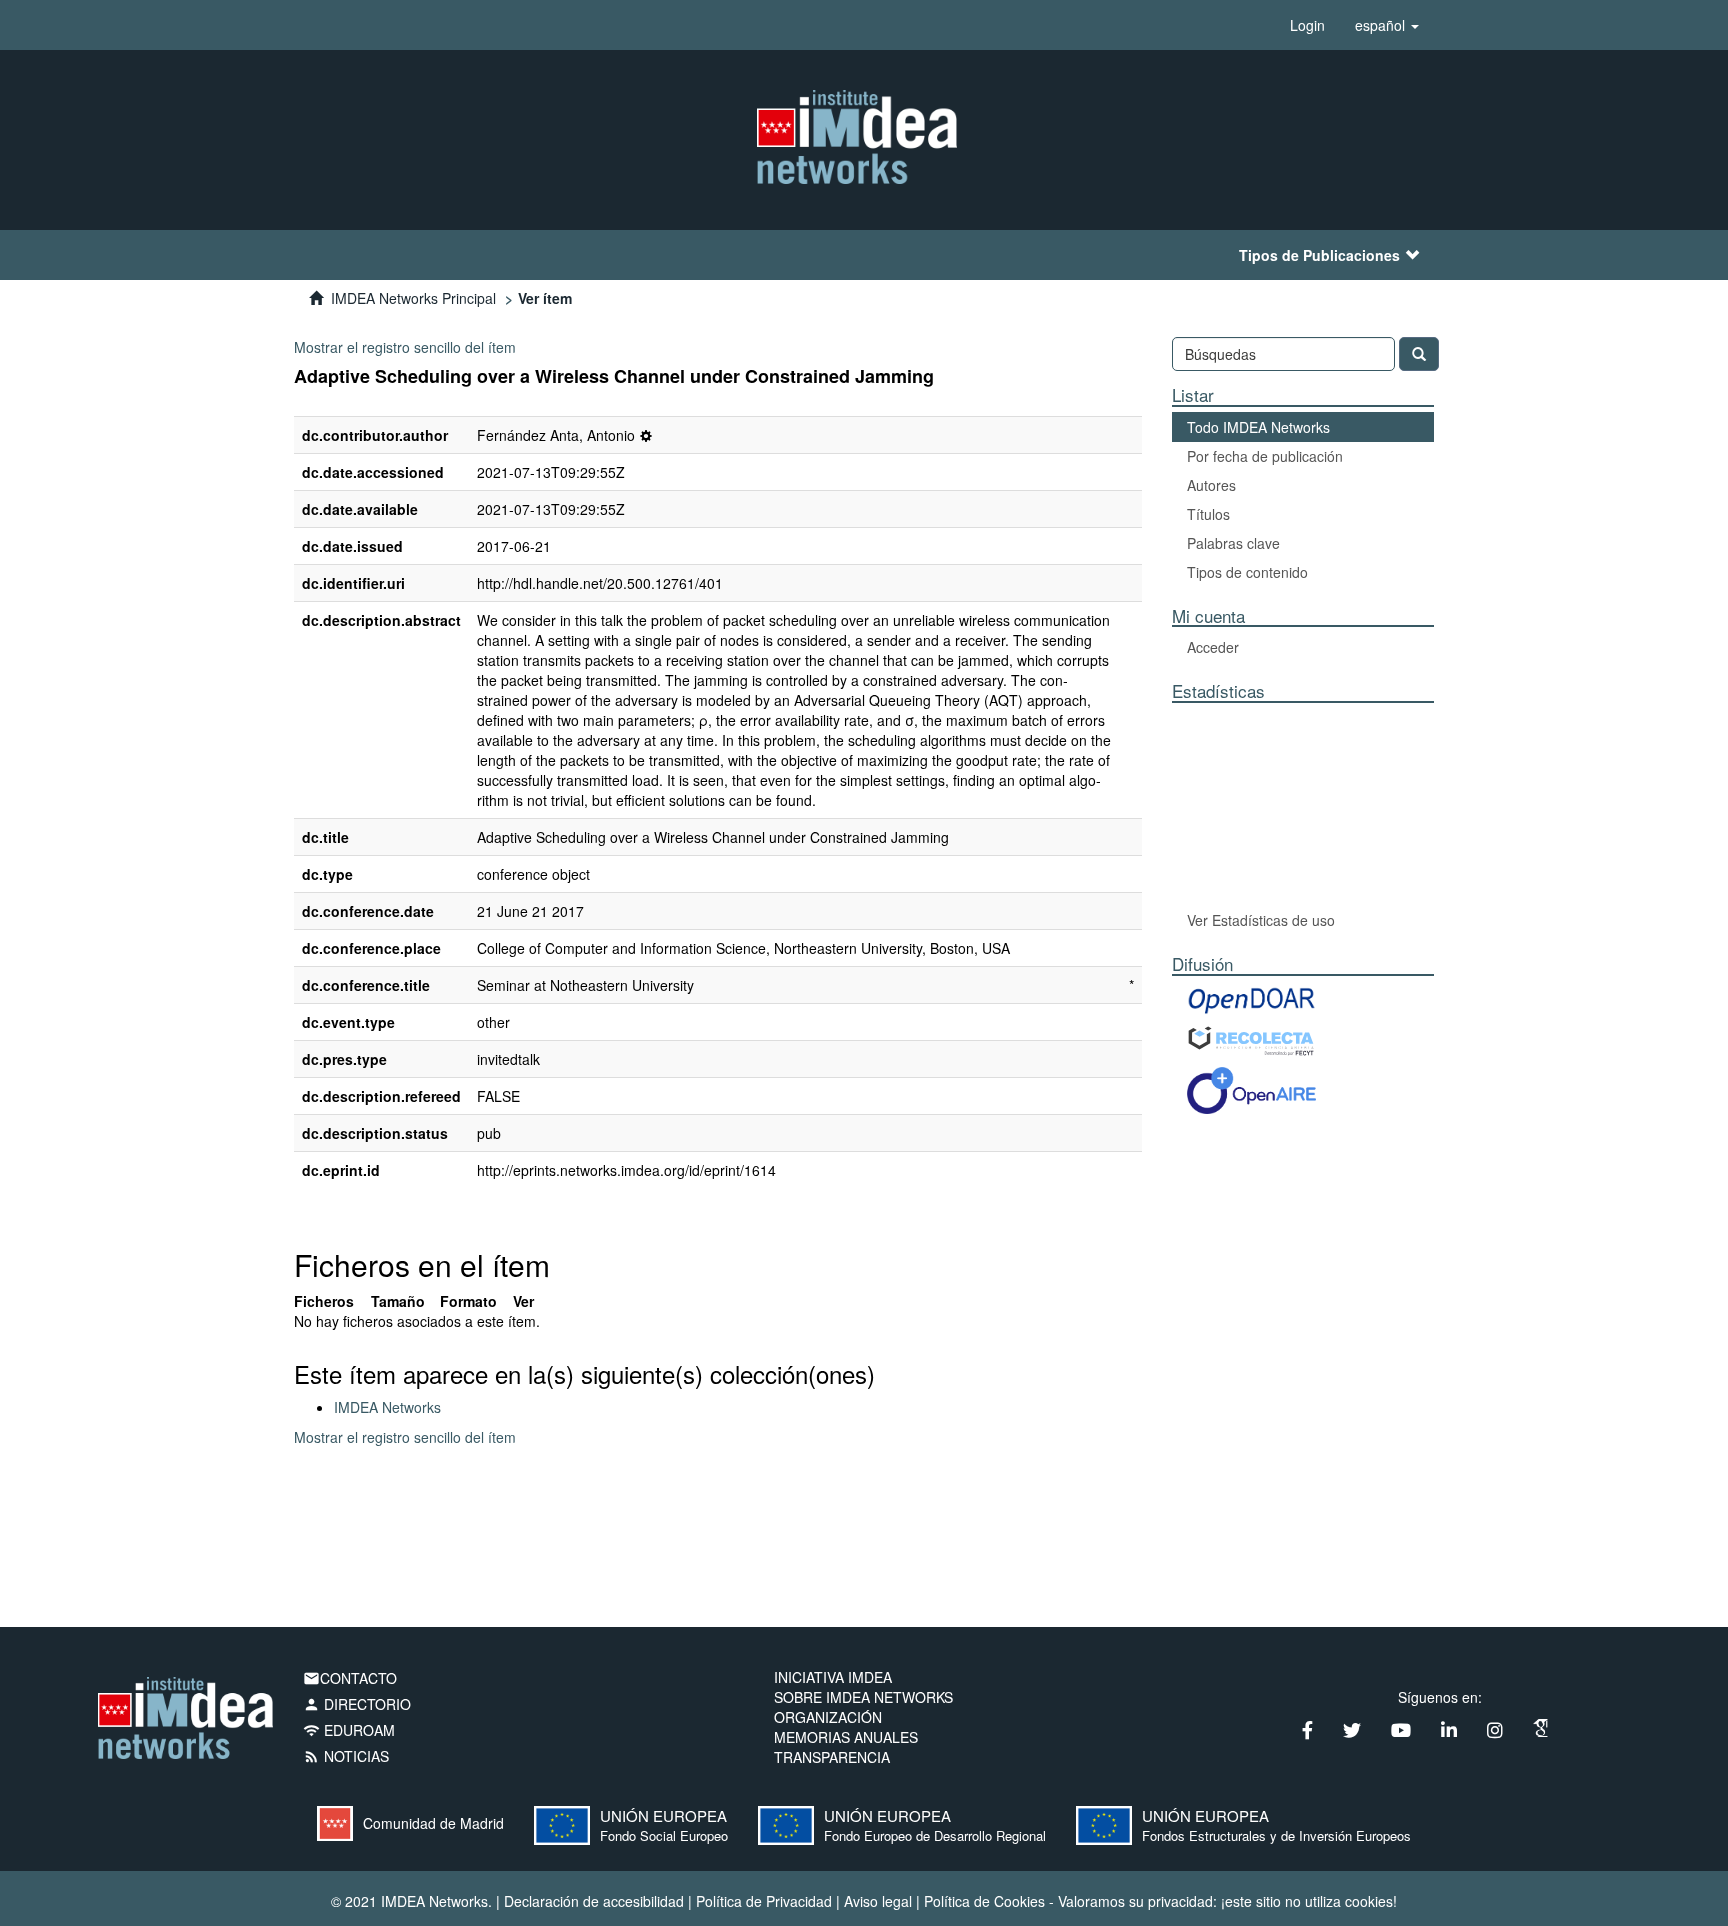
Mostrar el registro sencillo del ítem (405, 347)
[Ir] (1419, 354)
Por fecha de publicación (1265, 456)
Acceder (1213, 647)
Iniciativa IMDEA (833, 1677)
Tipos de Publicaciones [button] (1319, 255)
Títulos (1208, 514)
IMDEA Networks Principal (413, 298)
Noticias (346, 1756)
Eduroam (349, 1730)
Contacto (350, 1678)
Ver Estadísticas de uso (1261, 920)
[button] (1387, 25)
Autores (1211, 485)
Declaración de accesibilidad (594, 1901)
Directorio (357, 1704)
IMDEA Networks (387, 1407)
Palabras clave (1233, 543)
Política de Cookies (984, 1901)
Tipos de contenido (1247, 572)
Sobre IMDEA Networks (863, 1697)
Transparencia (832, 1757)
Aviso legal (878, 1901)
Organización (828, 1717)
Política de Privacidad (764, 1901)
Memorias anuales (846, 1737)
